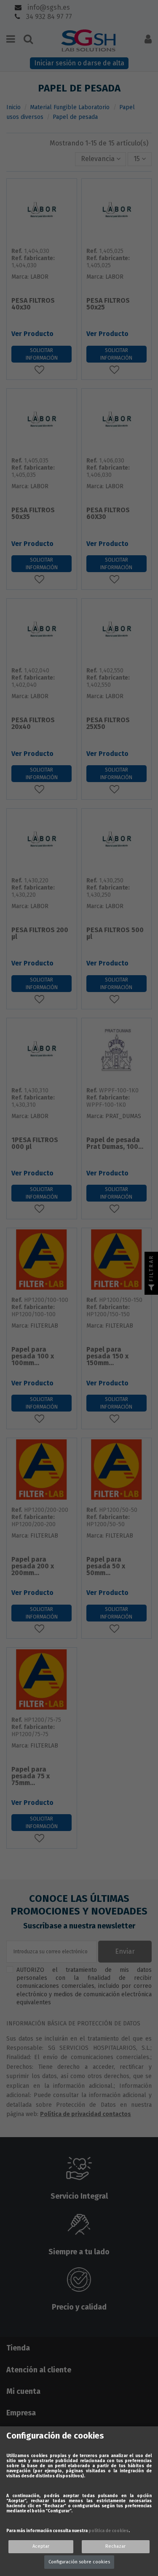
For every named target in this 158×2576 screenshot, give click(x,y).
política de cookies (108, 2531)
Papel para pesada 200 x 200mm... (33, 1566)
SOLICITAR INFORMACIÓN (42, 354)
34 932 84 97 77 (48, 17)
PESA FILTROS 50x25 (108, 304)
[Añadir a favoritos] (42, 370)
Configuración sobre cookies (79, 2562)
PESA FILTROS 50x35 (33, 514)
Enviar (125, 1951)
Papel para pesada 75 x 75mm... (31, 1776)
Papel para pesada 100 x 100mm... (33, 1357)
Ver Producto (32, 334)
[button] (101, 159)
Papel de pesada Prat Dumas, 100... (115, 1144)
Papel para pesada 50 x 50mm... (106, 1566)
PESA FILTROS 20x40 (33, 724)
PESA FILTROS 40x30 (33, 304)
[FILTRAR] (151, 1288)
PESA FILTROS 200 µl (40, 934)
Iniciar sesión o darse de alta (79, 63)
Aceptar (41, 2546)
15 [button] (138, 159)
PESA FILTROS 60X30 (108, 514)
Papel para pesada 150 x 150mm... (107, 1357)
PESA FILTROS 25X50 (108, 724)
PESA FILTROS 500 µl (115, 934)
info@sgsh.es (48, 7)
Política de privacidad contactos (86, 2114)
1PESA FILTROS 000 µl (35, 1144)
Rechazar (115, 2546)
